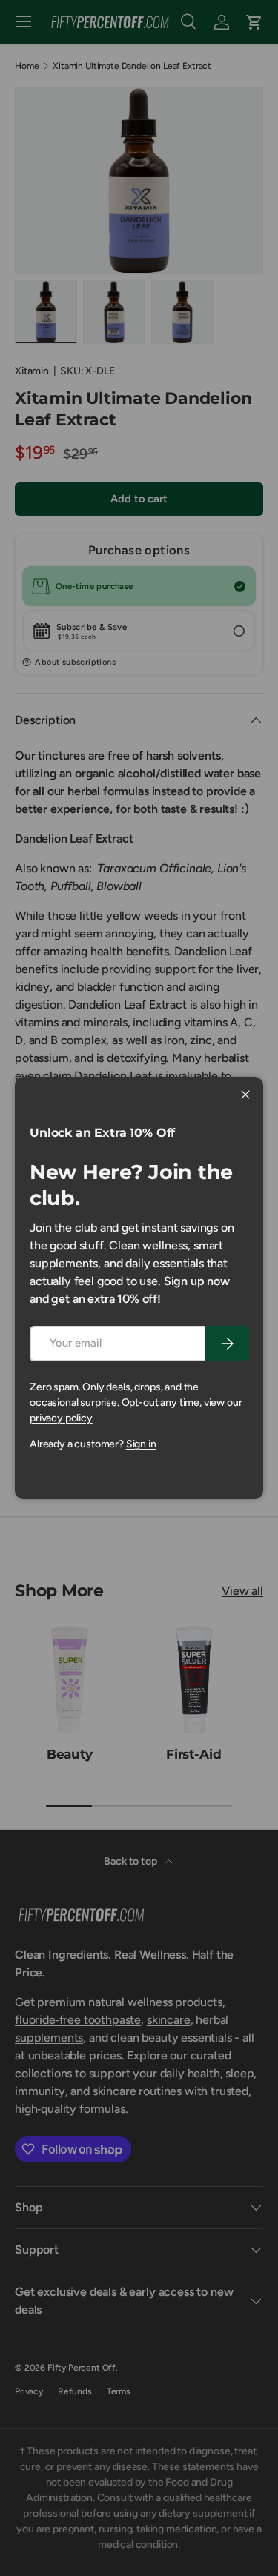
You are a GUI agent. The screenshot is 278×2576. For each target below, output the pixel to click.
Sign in (141, 1444)
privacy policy (61, 1418)
